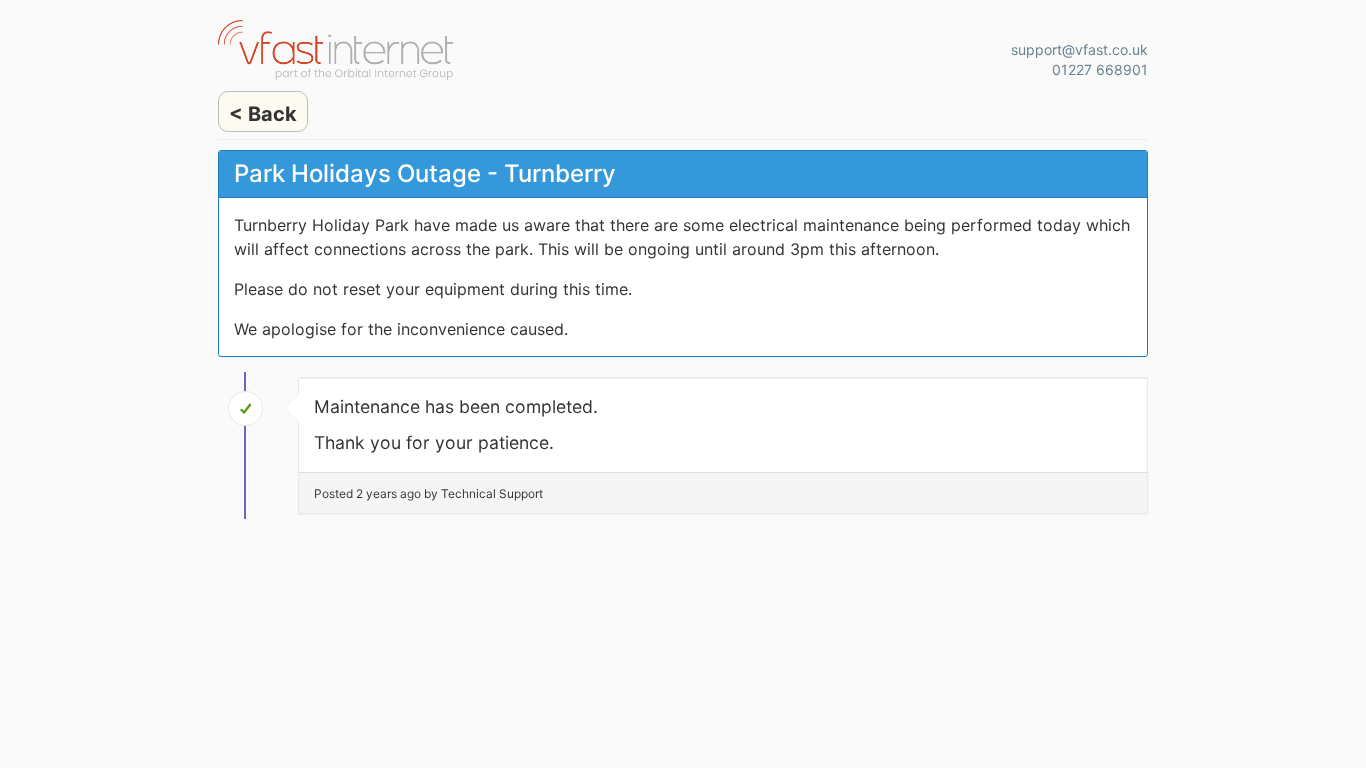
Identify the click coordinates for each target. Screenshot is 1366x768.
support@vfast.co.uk (1079, 49)
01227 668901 (1100, 69)
